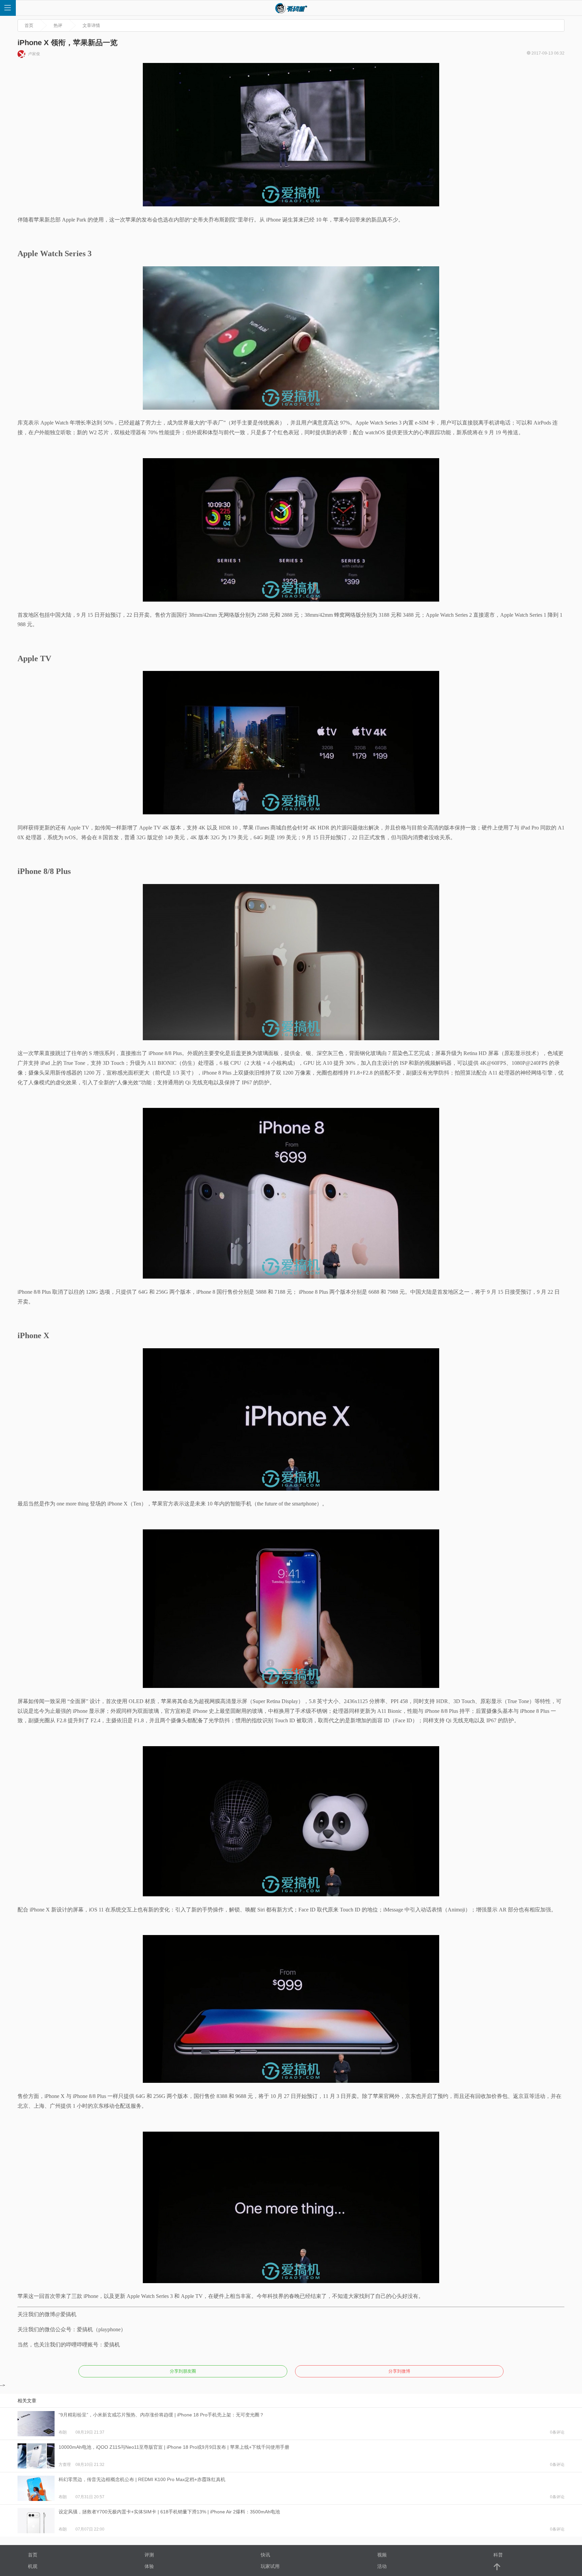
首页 (29, 25)
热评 (58, 25)
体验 (149, 2566)
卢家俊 (34, 54)
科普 (498, 2555)
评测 (149, 2555)
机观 (33, 2566)
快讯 (265, 2555)
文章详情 (91, 25)
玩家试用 (270, 2566)
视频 (382, 2555)
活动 (382, 2566)
